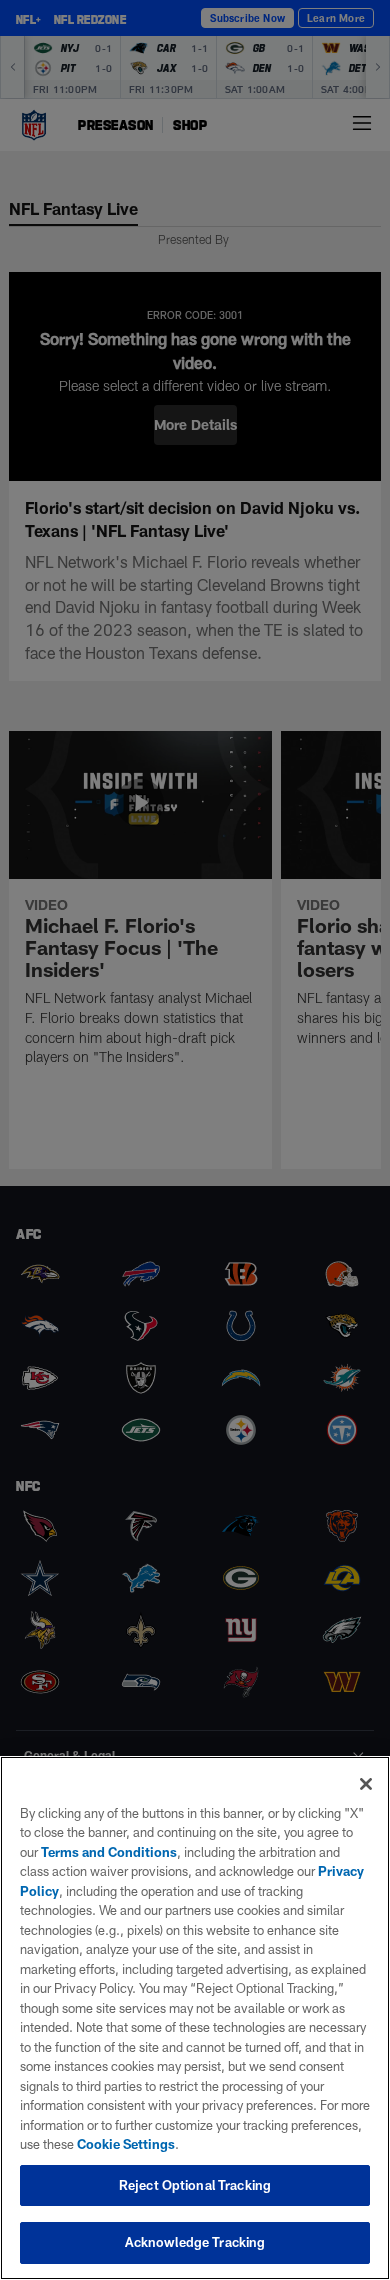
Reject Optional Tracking (195, 2185)
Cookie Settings (126, 2144)
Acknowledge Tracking (195, 2242)
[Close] (366, 1784)
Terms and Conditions (109, 1852)
